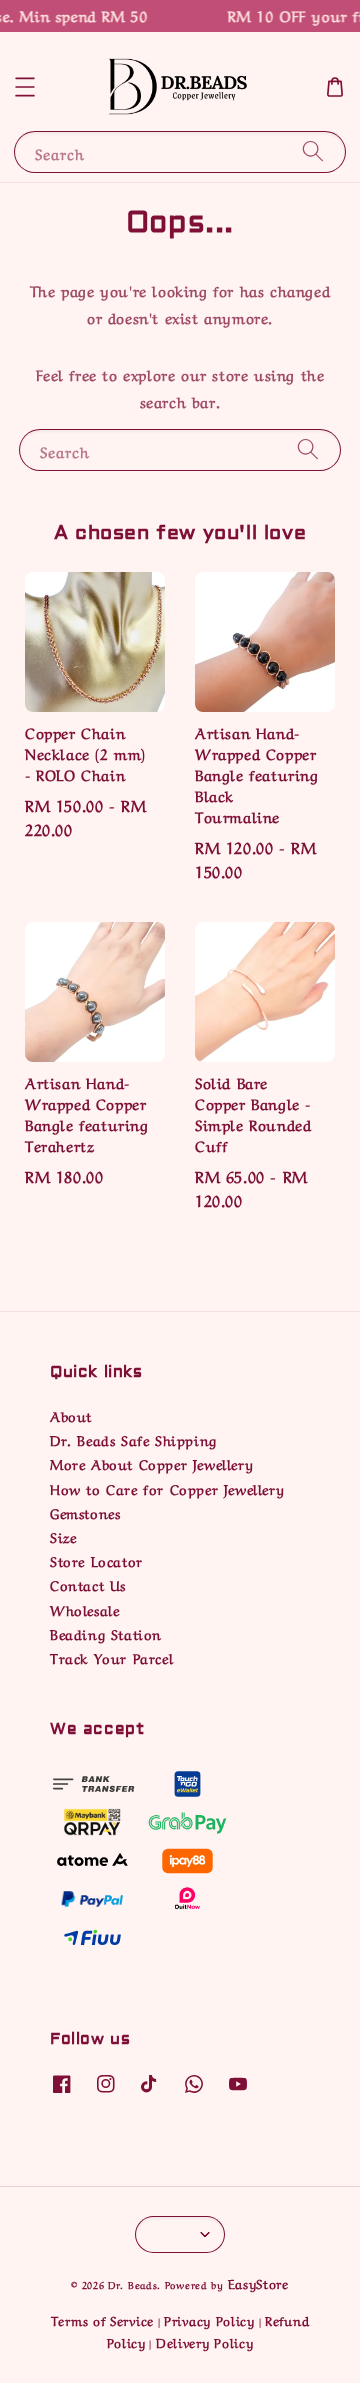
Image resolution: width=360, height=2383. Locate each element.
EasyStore (258, 2282)
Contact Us (88, 1584)
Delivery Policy (205, 2341)
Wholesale (84, 1609)
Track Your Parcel (111, 1657)
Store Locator (96, 1560)
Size (63, 1536)
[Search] (313, 151)
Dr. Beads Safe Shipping (133, 1439)
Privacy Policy (209, 2319)
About (71, 1415)
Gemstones (85, 1512)
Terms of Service (102, 2319)
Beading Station (106, 1633)
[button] (25, 87)
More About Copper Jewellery (151, 1463)
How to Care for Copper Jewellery (167, 1488)
